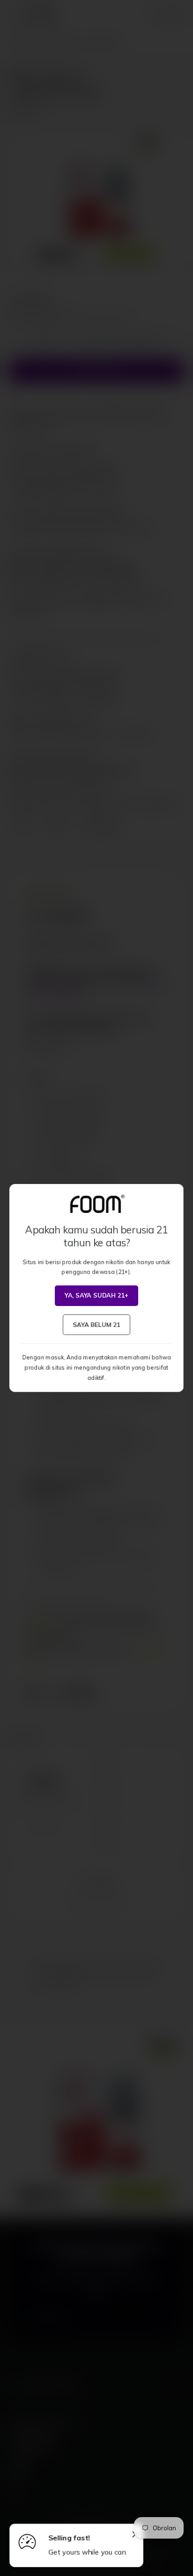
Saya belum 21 (96, 1324)
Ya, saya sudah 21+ (97, 1295)
